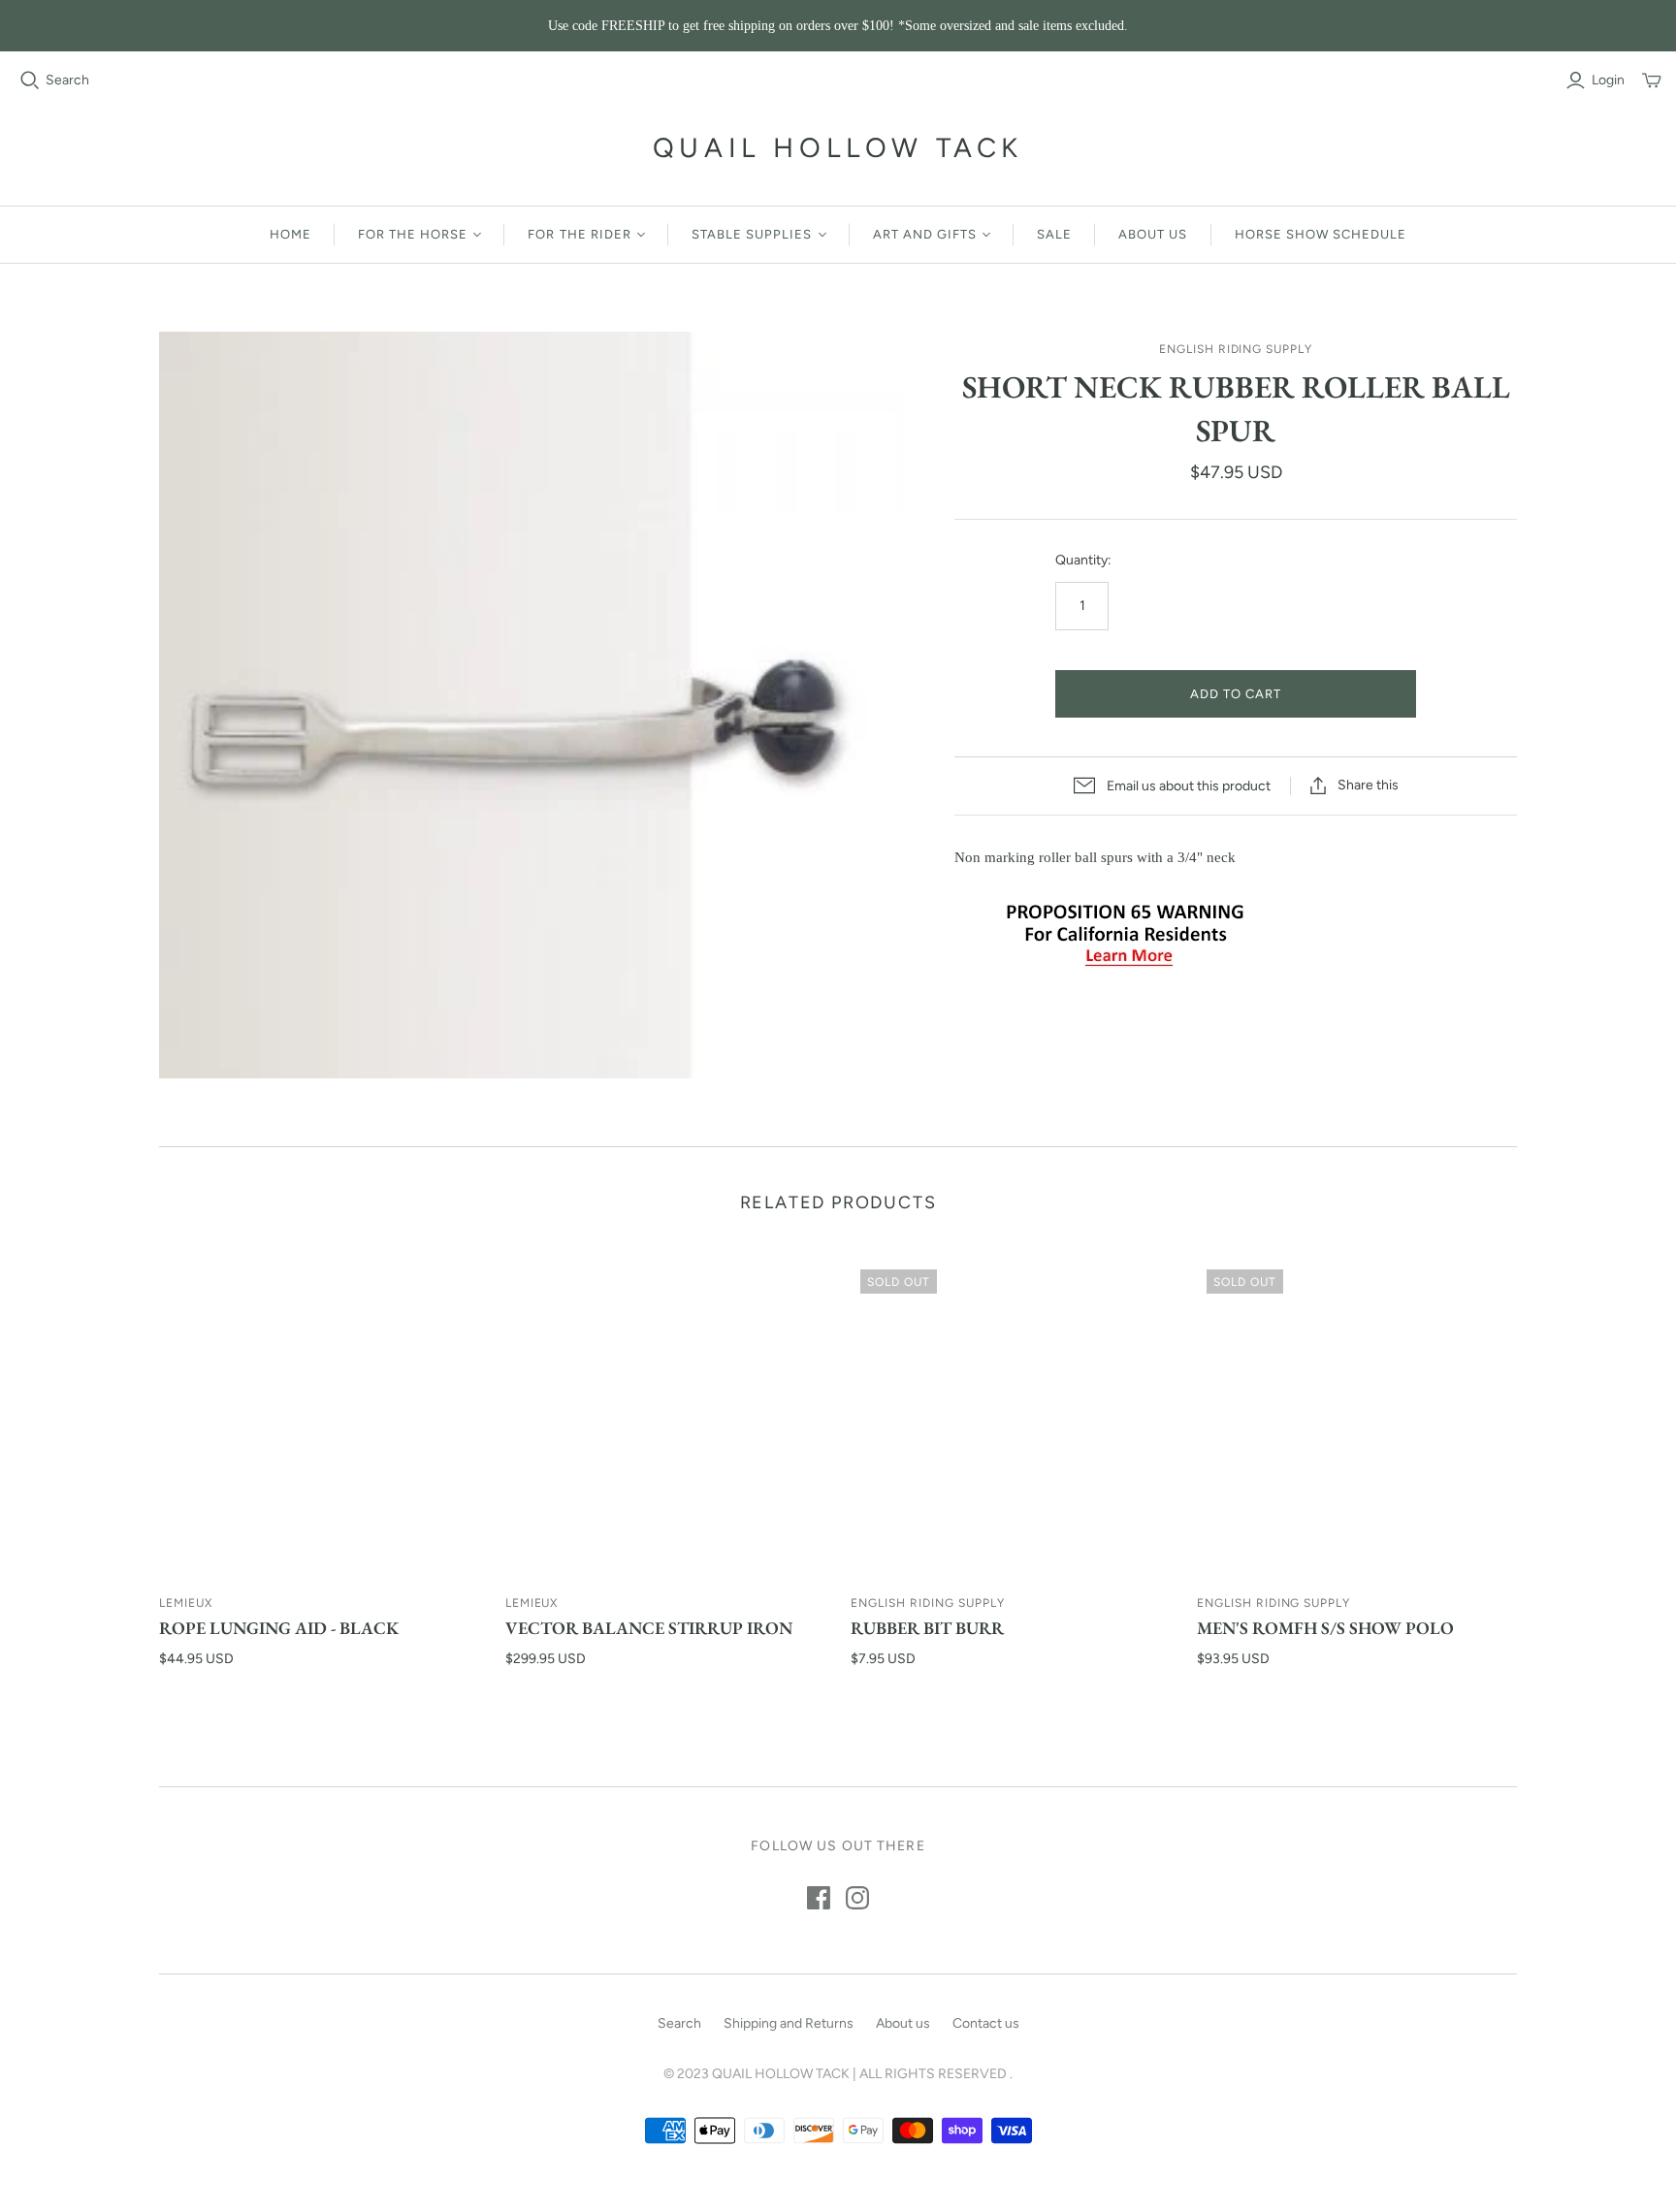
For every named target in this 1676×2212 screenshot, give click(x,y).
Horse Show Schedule (1321, 234)
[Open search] (30, 80)
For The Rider (580, 234)
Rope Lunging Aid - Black (279, 1628)
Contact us (986, 2023)
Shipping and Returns (789, 2023)
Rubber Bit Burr (927, 1628)
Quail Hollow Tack (838, 147)
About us (1153, 234)
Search (67, 80)
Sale (1054, 234)
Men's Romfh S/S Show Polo (1325, 1628)
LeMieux (186, 1603)
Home (290, 234)
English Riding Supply (927, 1603)
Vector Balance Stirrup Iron (649, 1628)
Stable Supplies (752, 234)
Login (1608, 80)
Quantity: (1083, 560)
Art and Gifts (925, 234)
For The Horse (413, 234)
